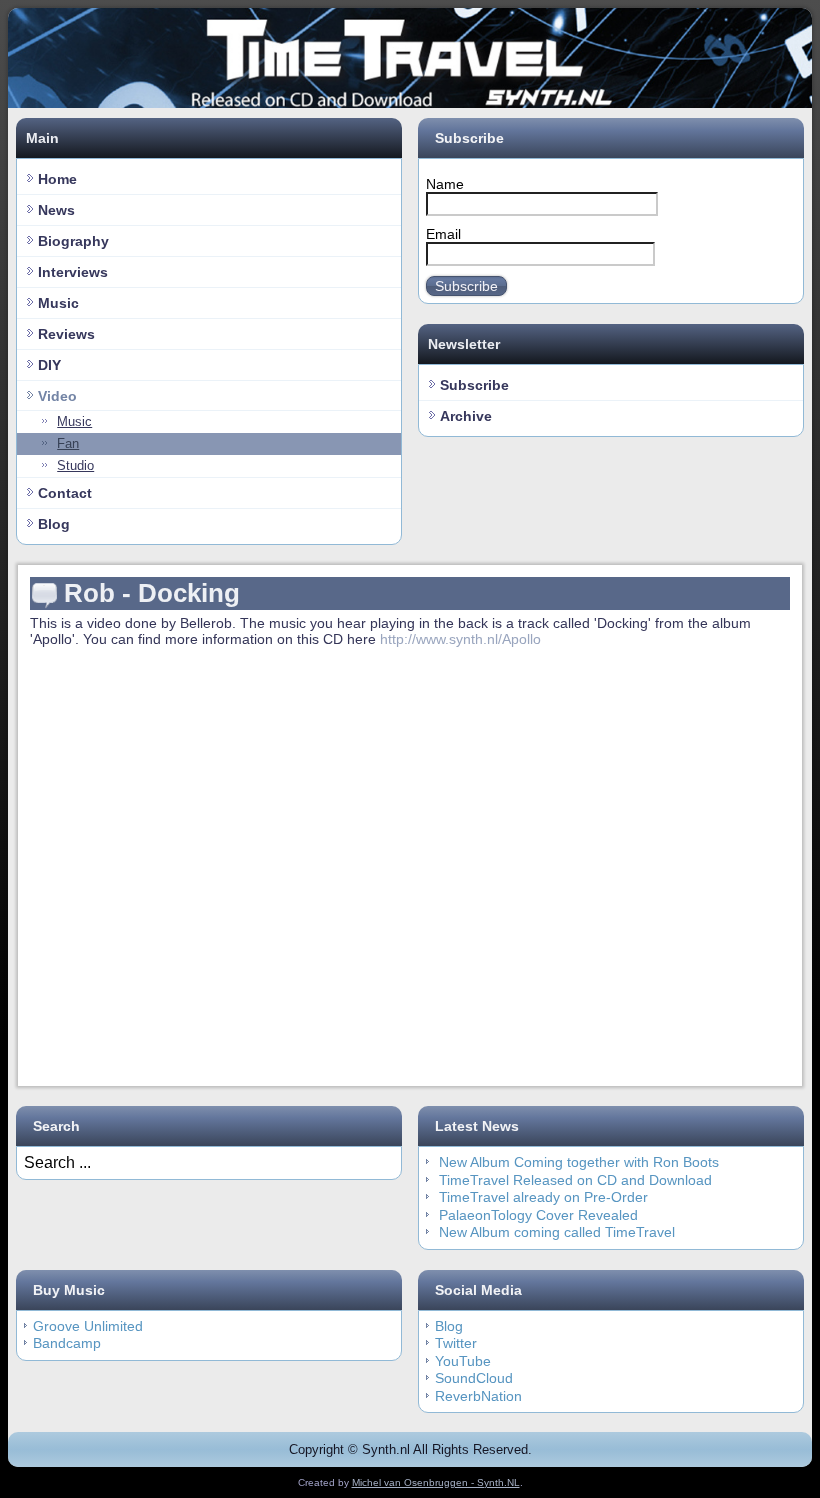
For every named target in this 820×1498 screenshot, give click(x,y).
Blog (54, 524)
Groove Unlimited (88, 1326)
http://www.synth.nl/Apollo (460, 639)
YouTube (463, 1361)
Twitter (456, 1343)
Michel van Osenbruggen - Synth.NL (436, 1482)
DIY (49, 365)
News (56, 210)
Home (57, 179)
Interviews (73, 272)
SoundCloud (474, 1378)
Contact (65, 493)
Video (57, 396)
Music (58, 303)
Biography (73, 241)
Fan (68, 443)
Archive (466, 416)
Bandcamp (67, 1343)
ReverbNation (478, 1396)
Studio (75, 465)
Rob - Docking (152, 593)
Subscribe (466, 286)
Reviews (66, 334)
